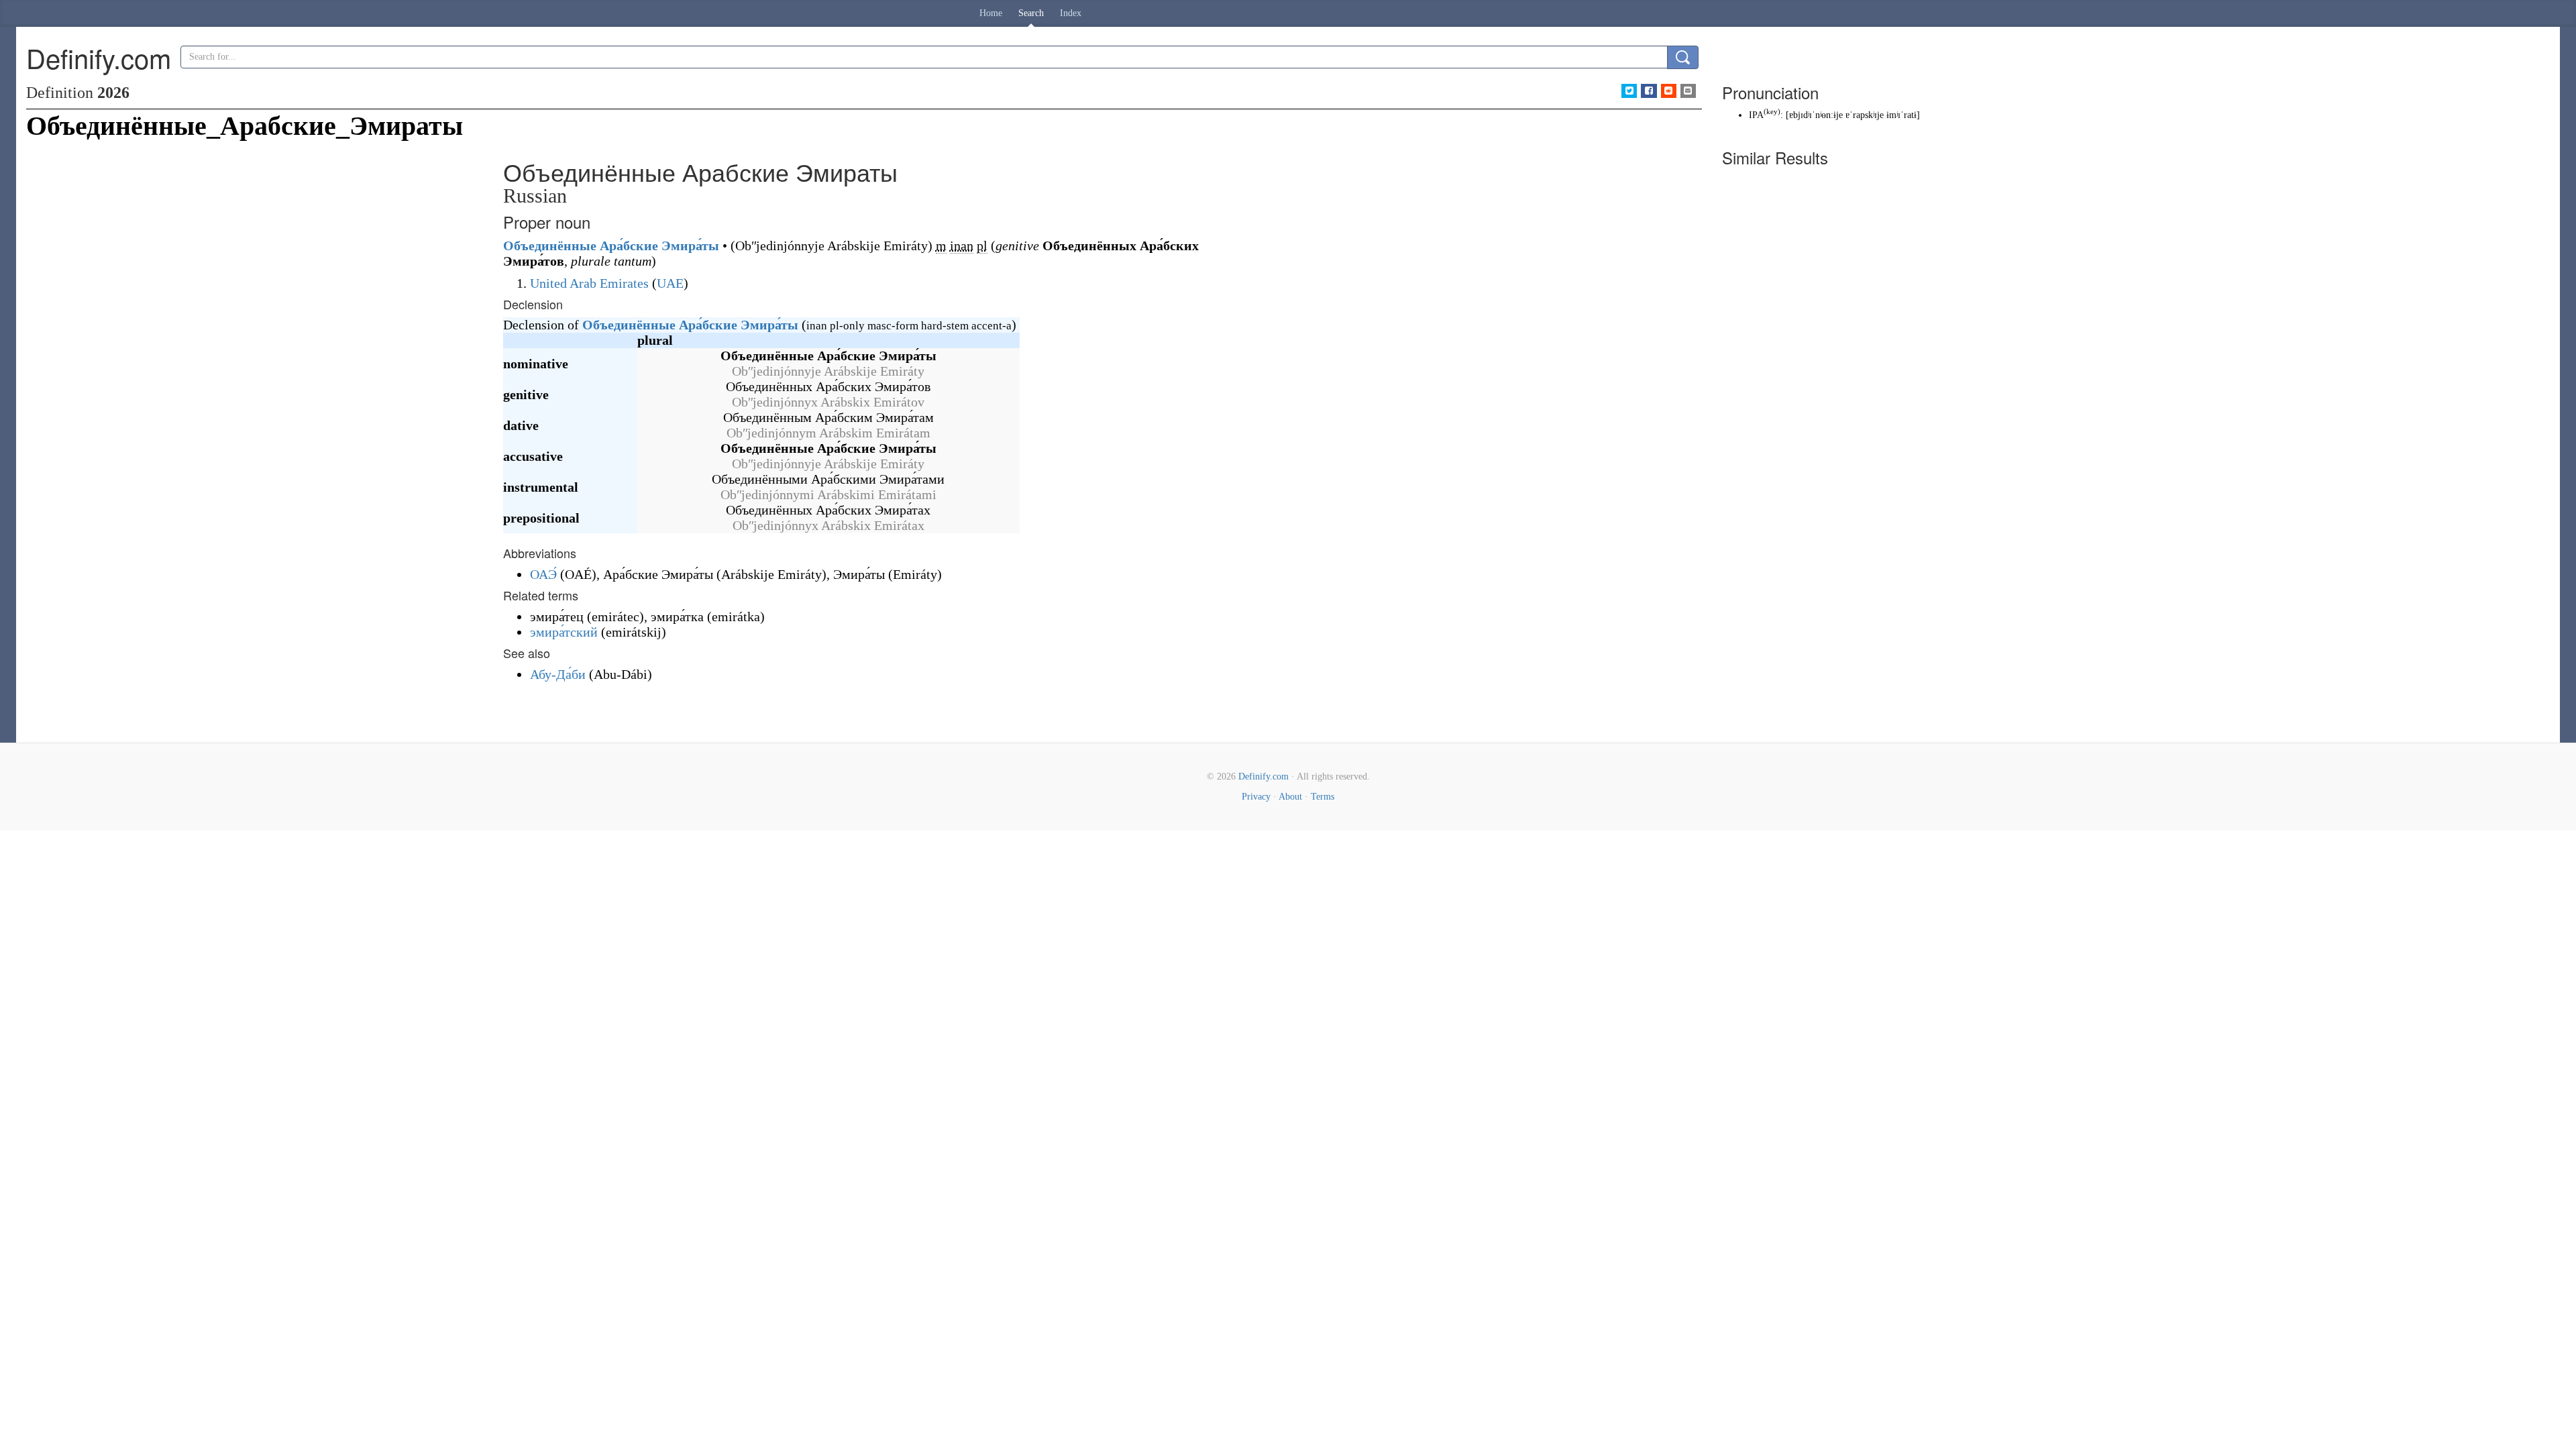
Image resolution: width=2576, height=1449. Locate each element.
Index (1071, 13)
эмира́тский (564, 632)
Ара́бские (629, 246)
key (1772, 112)
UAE (670, 283)
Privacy (1256, 797)
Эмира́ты (690, 246)
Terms (1323, 797)
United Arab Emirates (589, 283)
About (1290, 797)
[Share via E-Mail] (1688, 91)
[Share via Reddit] (1669, 91)
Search (1031, 13)
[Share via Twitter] (1629, 91)
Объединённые (550, 246)
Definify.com (1264, 776)
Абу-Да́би (558, 674)
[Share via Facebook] (1649, 91)
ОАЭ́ (543, 574)
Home (991, 13)
